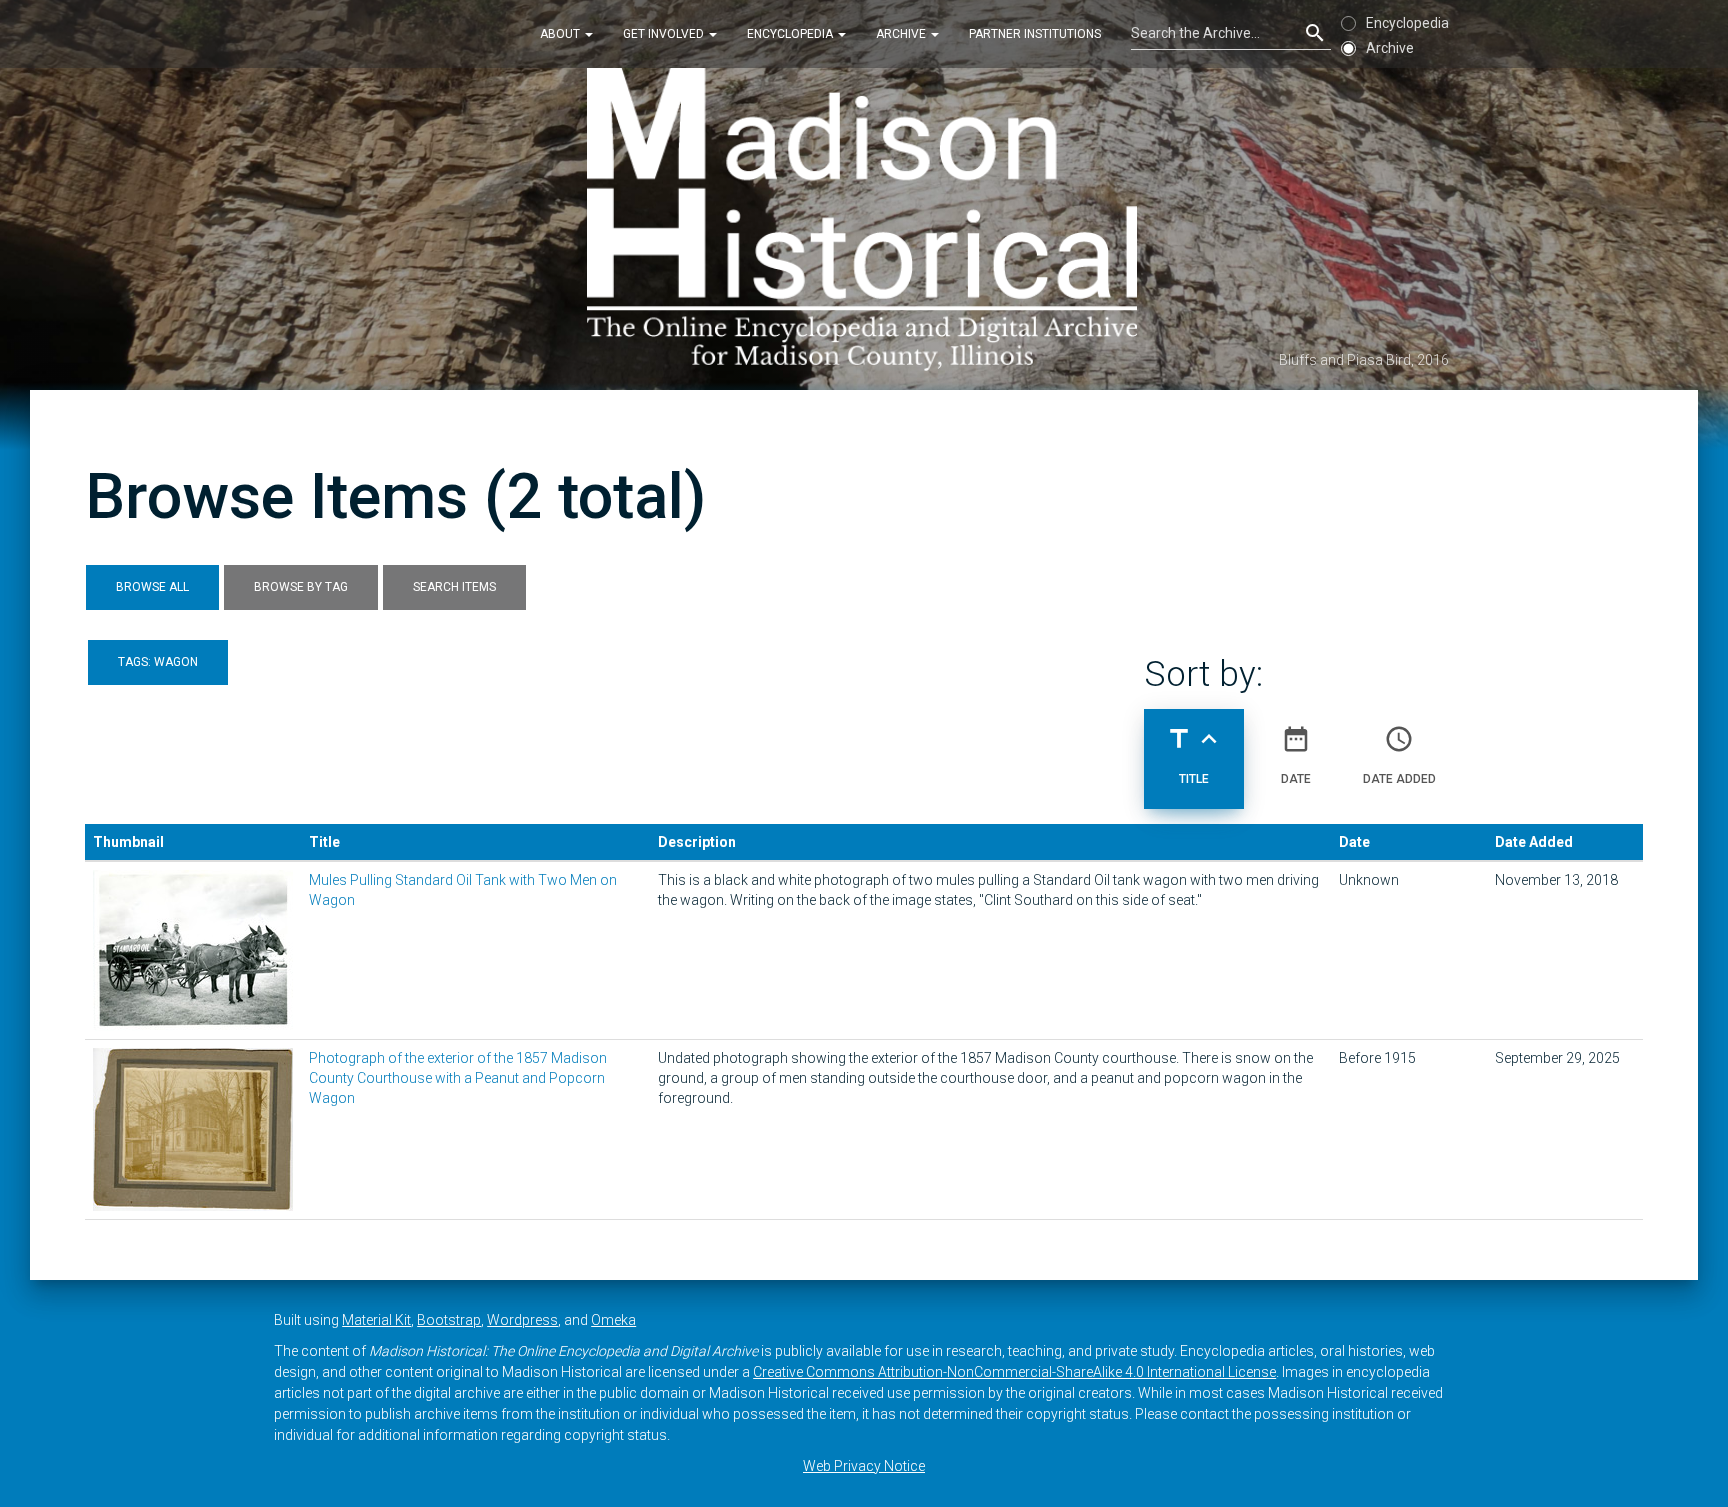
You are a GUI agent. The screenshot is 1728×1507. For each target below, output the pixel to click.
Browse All (152, 587)
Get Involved (665, 34)
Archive (902, 34)
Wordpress (522, 1320)
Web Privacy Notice (864, 1466)
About (561, 34)
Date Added (1399, 754)
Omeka (613, 1320)
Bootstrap (449, 1320)
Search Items (454, 587)
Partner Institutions (1035, 34)
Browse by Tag (301, 587)
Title (1194, 754)
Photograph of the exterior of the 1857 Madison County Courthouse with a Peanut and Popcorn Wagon (458, 1078)
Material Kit (376, 1320)
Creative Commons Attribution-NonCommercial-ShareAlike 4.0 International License (1014, 1372)
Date (1296, 754)
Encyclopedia (791, 34)
